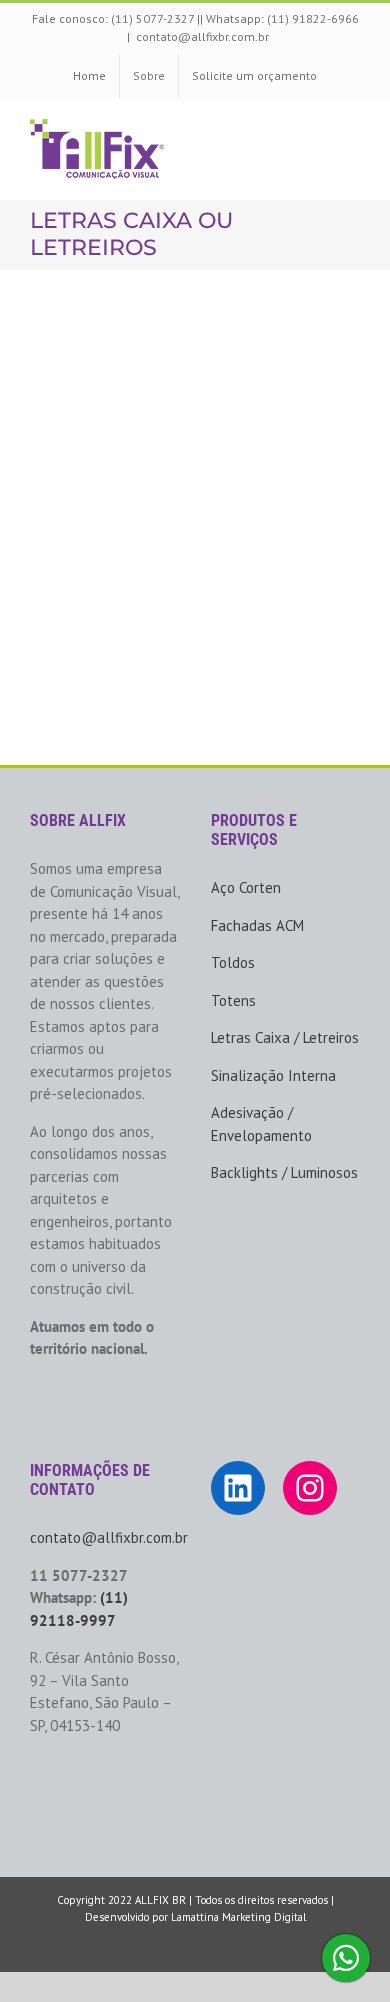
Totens (233, 1000)
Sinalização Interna (273, 1075)
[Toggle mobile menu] (352, 129)
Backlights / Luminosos (284, 1172)
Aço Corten (246, 887)
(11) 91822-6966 (313, 18)
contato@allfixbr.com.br (202, 36)
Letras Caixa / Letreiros (285, 1037)
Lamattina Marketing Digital (238, 1917)
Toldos (233, 962)
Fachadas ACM (257, 925)
